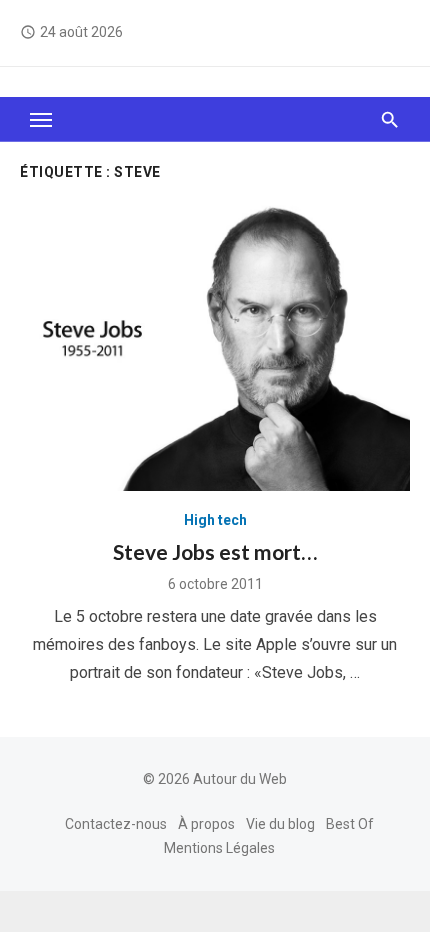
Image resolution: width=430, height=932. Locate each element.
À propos (206, 824)
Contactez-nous (116, 824)
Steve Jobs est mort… (215, 551)
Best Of (350, 824)
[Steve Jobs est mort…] (215, 344)
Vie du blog (280, 824)
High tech (215, 520)
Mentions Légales (219, 848)
